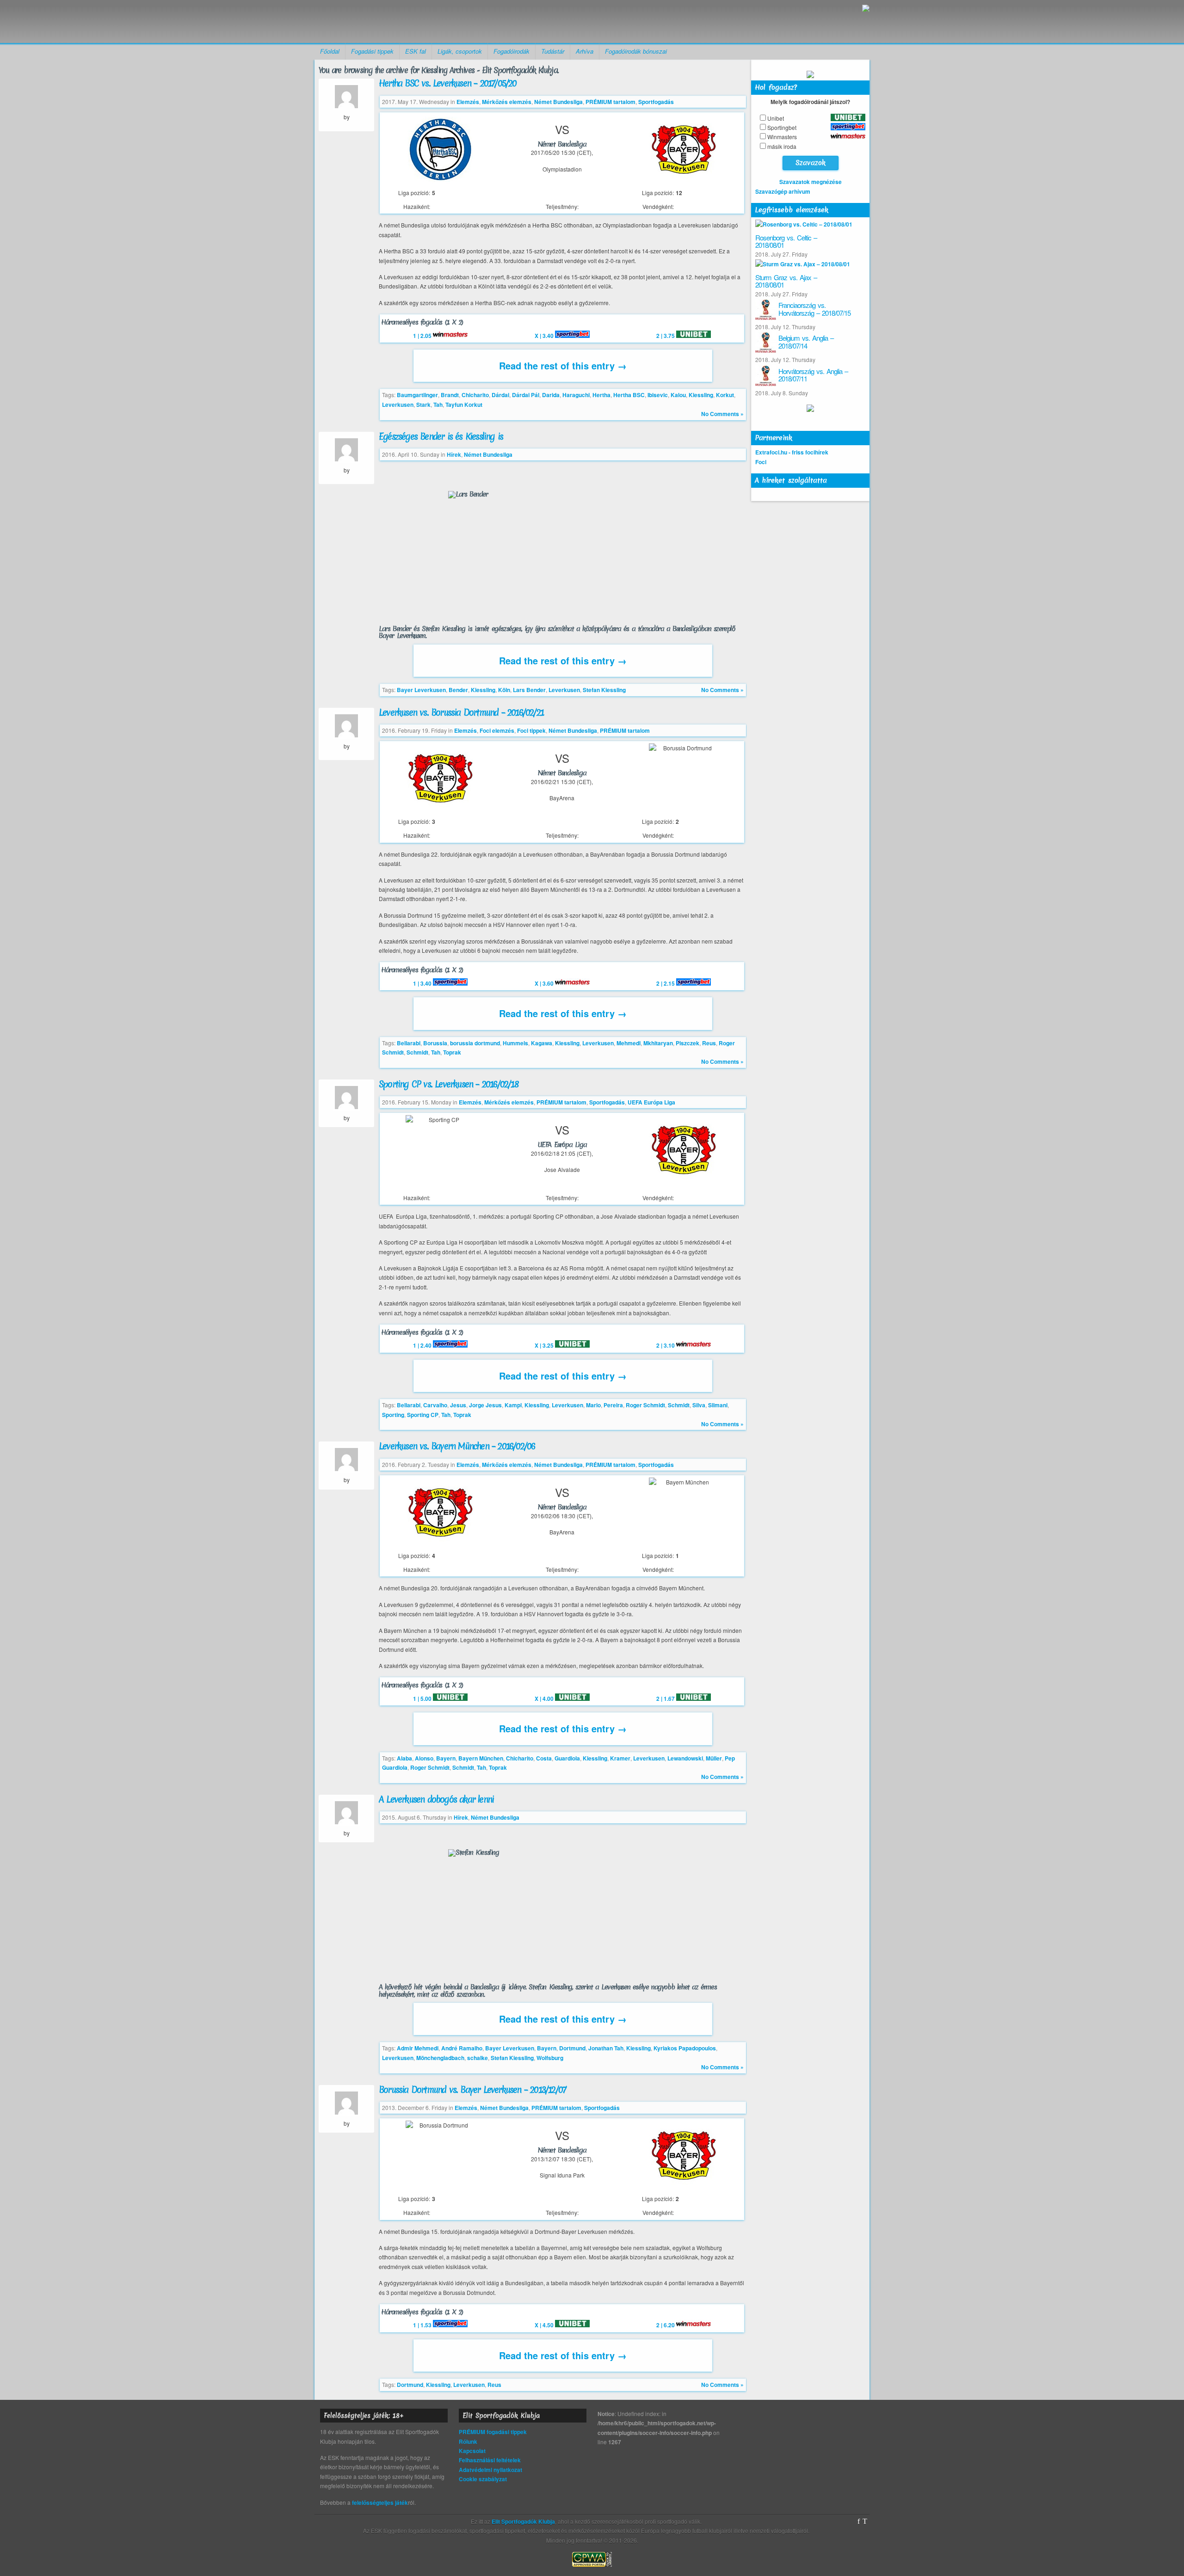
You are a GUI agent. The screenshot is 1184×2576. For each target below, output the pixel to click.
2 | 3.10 (666, 1345)
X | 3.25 (545, 1345)
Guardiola (567, 1758)
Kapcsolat (472, 2451)
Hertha (601, 395)
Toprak (452, 1052)
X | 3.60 (545, 983)
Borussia (435, 1043)
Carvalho (435, 1405)
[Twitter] (865, 2521)
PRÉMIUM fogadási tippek (493, 2432)
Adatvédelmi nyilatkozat (490, 2470)
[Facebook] (859, 2521)
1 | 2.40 (423, 1345)
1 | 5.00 (423, 1699)
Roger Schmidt (645, 1405)
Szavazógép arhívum (783, 191)
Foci (761, 462)
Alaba (404, 1758)
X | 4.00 (545, 1699)
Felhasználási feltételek (490, 2460)
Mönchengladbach (440, 2058)
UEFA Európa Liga (651, 1102)
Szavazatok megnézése (811, 182)
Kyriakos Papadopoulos (685, 2048)
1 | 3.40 (423, 983)
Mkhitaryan (658, 1043)
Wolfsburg (550, 2058)
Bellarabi (409, 1043)
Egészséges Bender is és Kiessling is (441, 436)
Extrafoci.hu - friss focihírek (792, 452)
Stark (423, 405)
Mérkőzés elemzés (507, 102)
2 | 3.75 (666, 336)
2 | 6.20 (666, 2325)
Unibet (776, 118)
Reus (709, 1043)
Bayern (446, 1758)
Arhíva (585, 51)
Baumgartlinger (417, 395)
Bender (458, 690)
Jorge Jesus (485, 1405)
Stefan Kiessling (604, 690)
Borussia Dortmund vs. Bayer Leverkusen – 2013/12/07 (472, 2090)
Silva (699, 1405)
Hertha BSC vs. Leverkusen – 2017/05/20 (448, 83)
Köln (504, 690)
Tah (438, 405)
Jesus (458, 1405)
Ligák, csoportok (460, 51)
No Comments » (722, 414)
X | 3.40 (545, 336)
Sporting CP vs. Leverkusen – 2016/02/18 (449, 1084)
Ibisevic (658, 395)
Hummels (515, 1043)
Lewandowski (685, 1758)
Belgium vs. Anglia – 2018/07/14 (806, 342)
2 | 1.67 (666, 1699)
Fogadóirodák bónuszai (636, 51)
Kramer (620, 1758)
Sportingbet (782, 127)
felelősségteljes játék (380, 2502)
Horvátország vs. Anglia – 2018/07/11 (813, 375)
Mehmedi (629, 1043)
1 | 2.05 (423, 336)
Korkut (725, 395)
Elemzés (468, 102)
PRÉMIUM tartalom (610, 102)
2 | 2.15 (666, 983)
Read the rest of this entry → (563, 365)
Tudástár (553, 51)
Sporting (393, 1415)
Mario (593, 1405)
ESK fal (416, 51)
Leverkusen (398, 405)
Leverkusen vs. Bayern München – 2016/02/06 (457, 1446)
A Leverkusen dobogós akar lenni (436, 1799)
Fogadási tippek (372, 51)
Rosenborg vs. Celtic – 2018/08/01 (786, 241)
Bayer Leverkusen (421, 690)
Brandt (450, 395)
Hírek (454, 454)
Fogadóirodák (512, 51)
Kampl (513, 1405)
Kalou (678, 395)
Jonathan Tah (606, 2048)
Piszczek (688, 1043)
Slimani (718, 1405)
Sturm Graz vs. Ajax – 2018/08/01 (786, 281)
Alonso (424, 1758)
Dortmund (572, 2048)
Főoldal (330, 51)
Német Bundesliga (558, 102)
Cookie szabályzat (483, 2479)
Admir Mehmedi (418, 2048)
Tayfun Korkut (464, 405)
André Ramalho (462, 2048)
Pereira (613, 1405)
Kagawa (542, 1043)
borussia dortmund (475, 1043)
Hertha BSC (629, 395)
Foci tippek (531, 730)
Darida (551, 395)
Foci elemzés (497, 730)
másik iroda (782, 146)
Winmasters (782, 137)
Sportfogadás (656, 102)
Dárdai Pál (526, 395)
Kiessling (701, 395)
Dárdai (500, 395)
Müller (714, 1758)
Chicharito (475, 395)
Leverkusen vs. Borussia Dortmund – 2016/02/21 (461, 712)
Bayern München (481, 1758)
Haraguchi (576, 395)
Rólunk (468, 2441)
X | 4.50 (545, 2325)
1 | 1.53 (423, 2325)
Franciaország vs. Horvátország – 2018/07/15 (814, 309)
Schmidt (417, 1052)
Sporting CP (423, 1415)
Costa (544, 1758)
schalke (478, 2058)
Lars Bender (529, 690)
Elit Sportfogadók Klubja (387, 21)
